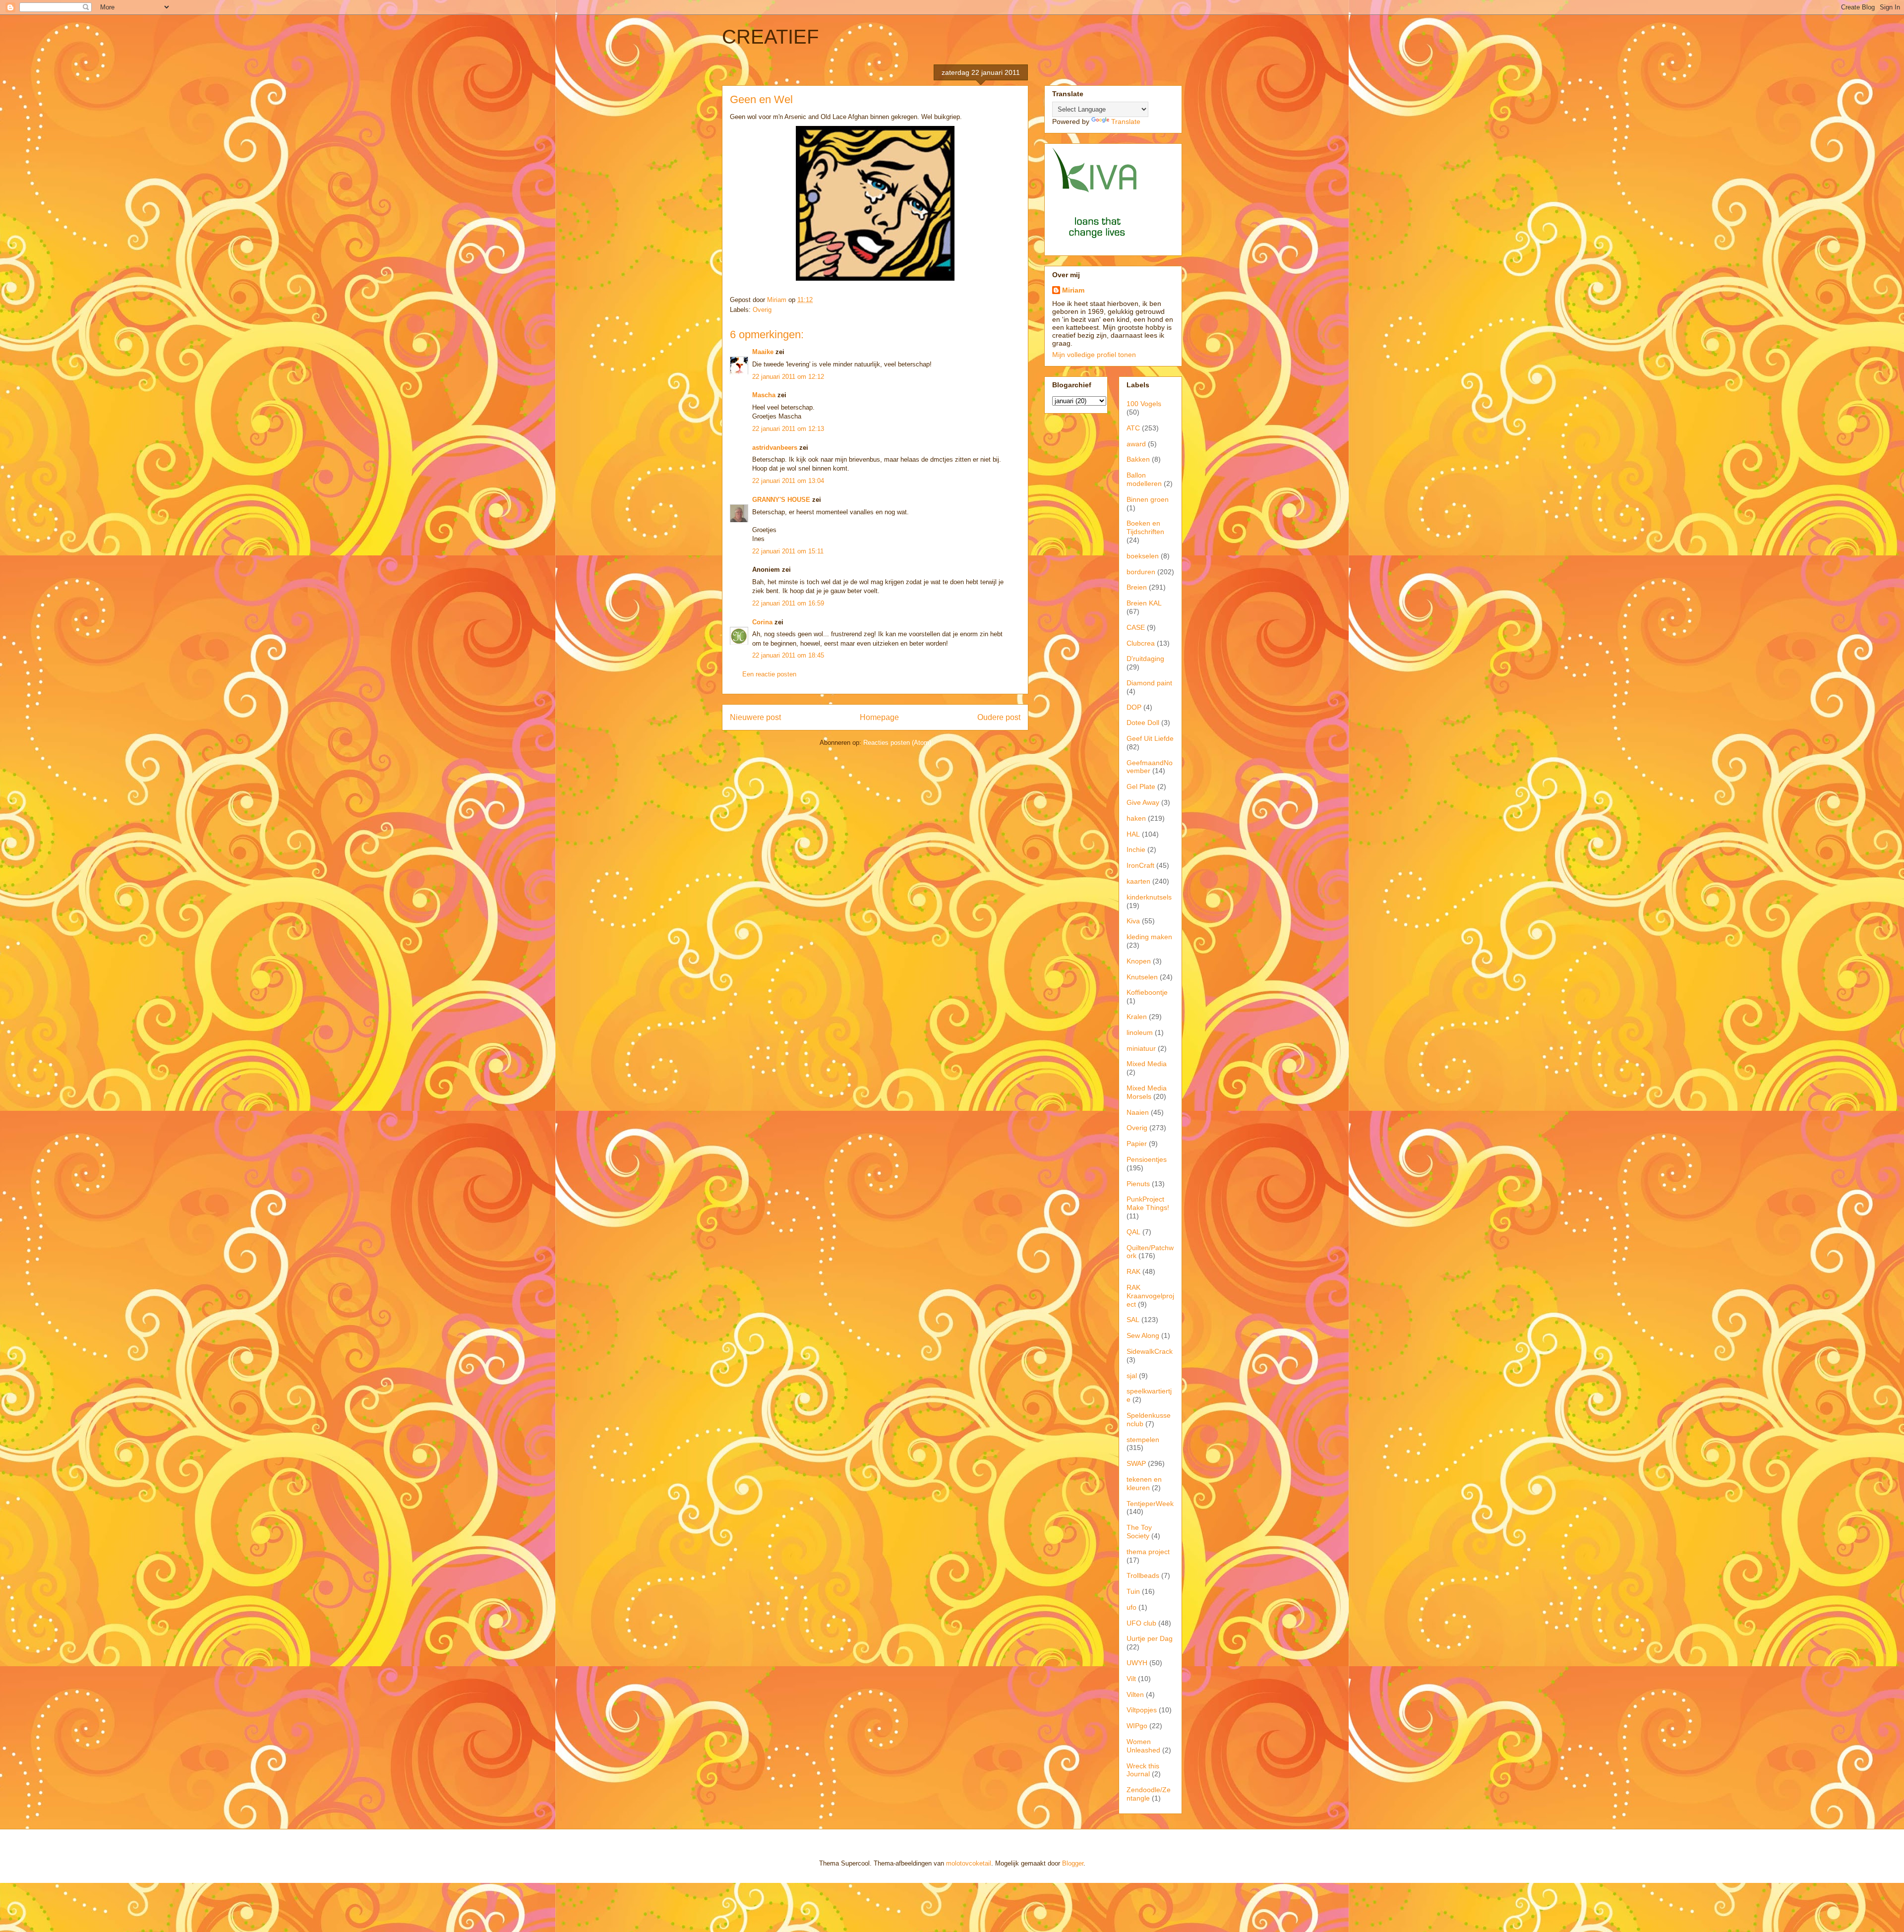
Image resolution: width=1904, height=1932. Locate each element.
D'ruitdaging (1145, 659)
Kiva (1133, 921)
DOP (1134, 707)
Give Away (1143, 802)
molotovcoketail (969, 1863)
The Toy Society (1139, 1532)
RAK (1133, 1271)
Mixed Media (1147, 1064)
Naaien (1138, 1112)
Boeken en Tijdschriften (1145, 527)
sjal (1132, 1376)
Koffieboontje (1147, 992)
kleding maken (1149, 937)
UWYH (1137, 1663)
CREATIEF (770, 37)
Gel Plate (1141, 786)
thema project (1148, 1552)
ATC (1133, 428)
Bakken (1138, 459)
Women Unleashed (1143, 1746)
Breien (1137, 587)
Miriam (1073, 290)
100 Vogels (1144, 404)
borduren (1141, 572)
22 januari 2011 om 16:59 (788, 603)
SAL (1133, 1320)
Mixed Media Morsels (1147, 1092)
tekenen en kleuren (1144, 1483)
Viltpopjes (1142, 1710)
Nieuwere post (755, 717)
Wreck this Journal (1143, 1770)
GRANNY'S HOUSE (781, 500)
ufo (1131, 1607)
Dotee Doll (1143, 723)
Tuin (1133, 1591)
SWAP (1136, 1463)
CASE (1136, 627)
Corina (762, 622)
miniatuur (1141, 1048)
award (1136, 444)
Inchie (1136, 849)
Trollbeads (1143, 1575)
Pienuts (1138, 1184)
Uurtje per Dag (1150, 1638)
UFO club (1141, 1623)
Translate (1126, 121)
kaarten (1138, 881)
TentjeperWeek (1150, 1504)
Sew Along (1143, 1335)
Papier (1137, 1144)
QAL (1133, 1232)
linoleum (1140, 1032)
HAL (1133, 834)
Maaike (763, 352)
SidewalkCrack (1150, 1351)
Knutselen (1142, 977)
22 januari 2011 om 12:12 (788, 377)
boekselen (1143, 556)
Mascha (764, 395)
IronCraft (1140, 865)
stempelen (1143, 1440)
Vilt (1131, 1679)
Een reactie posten (769, 674)
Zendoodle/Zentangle (1149, 1794)
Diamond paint (1149, 683)
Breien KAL (1144, 603)
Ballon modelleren (1144, 479)
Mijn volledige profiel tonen (1094, 355)
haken (1136, 818)
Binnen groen (1148, 499)
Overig (762, 310)
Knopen (1139, 961)
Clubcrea (1141, 643)
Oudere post (999, 717)
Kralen (1137, 1017)
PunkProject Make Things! (1148, 1203)
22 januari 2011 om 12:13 (788, 429)
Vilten (1135, 1694)
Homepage (879, 717)
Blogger (1073, 1863)
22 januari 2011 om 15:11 (788, 551)
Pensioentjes (1147, 1159)
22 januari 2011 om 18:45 (788, 655)
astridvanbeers (775, 448)
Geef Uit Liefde (1150, 738)
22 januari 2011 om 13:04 (788, 481)
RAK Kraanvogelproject (1150, 1296)
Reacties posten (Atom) (897, 743)
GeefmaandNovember (1150, 767)
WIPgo (1137, 1726)
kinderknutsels (1149, 897)
